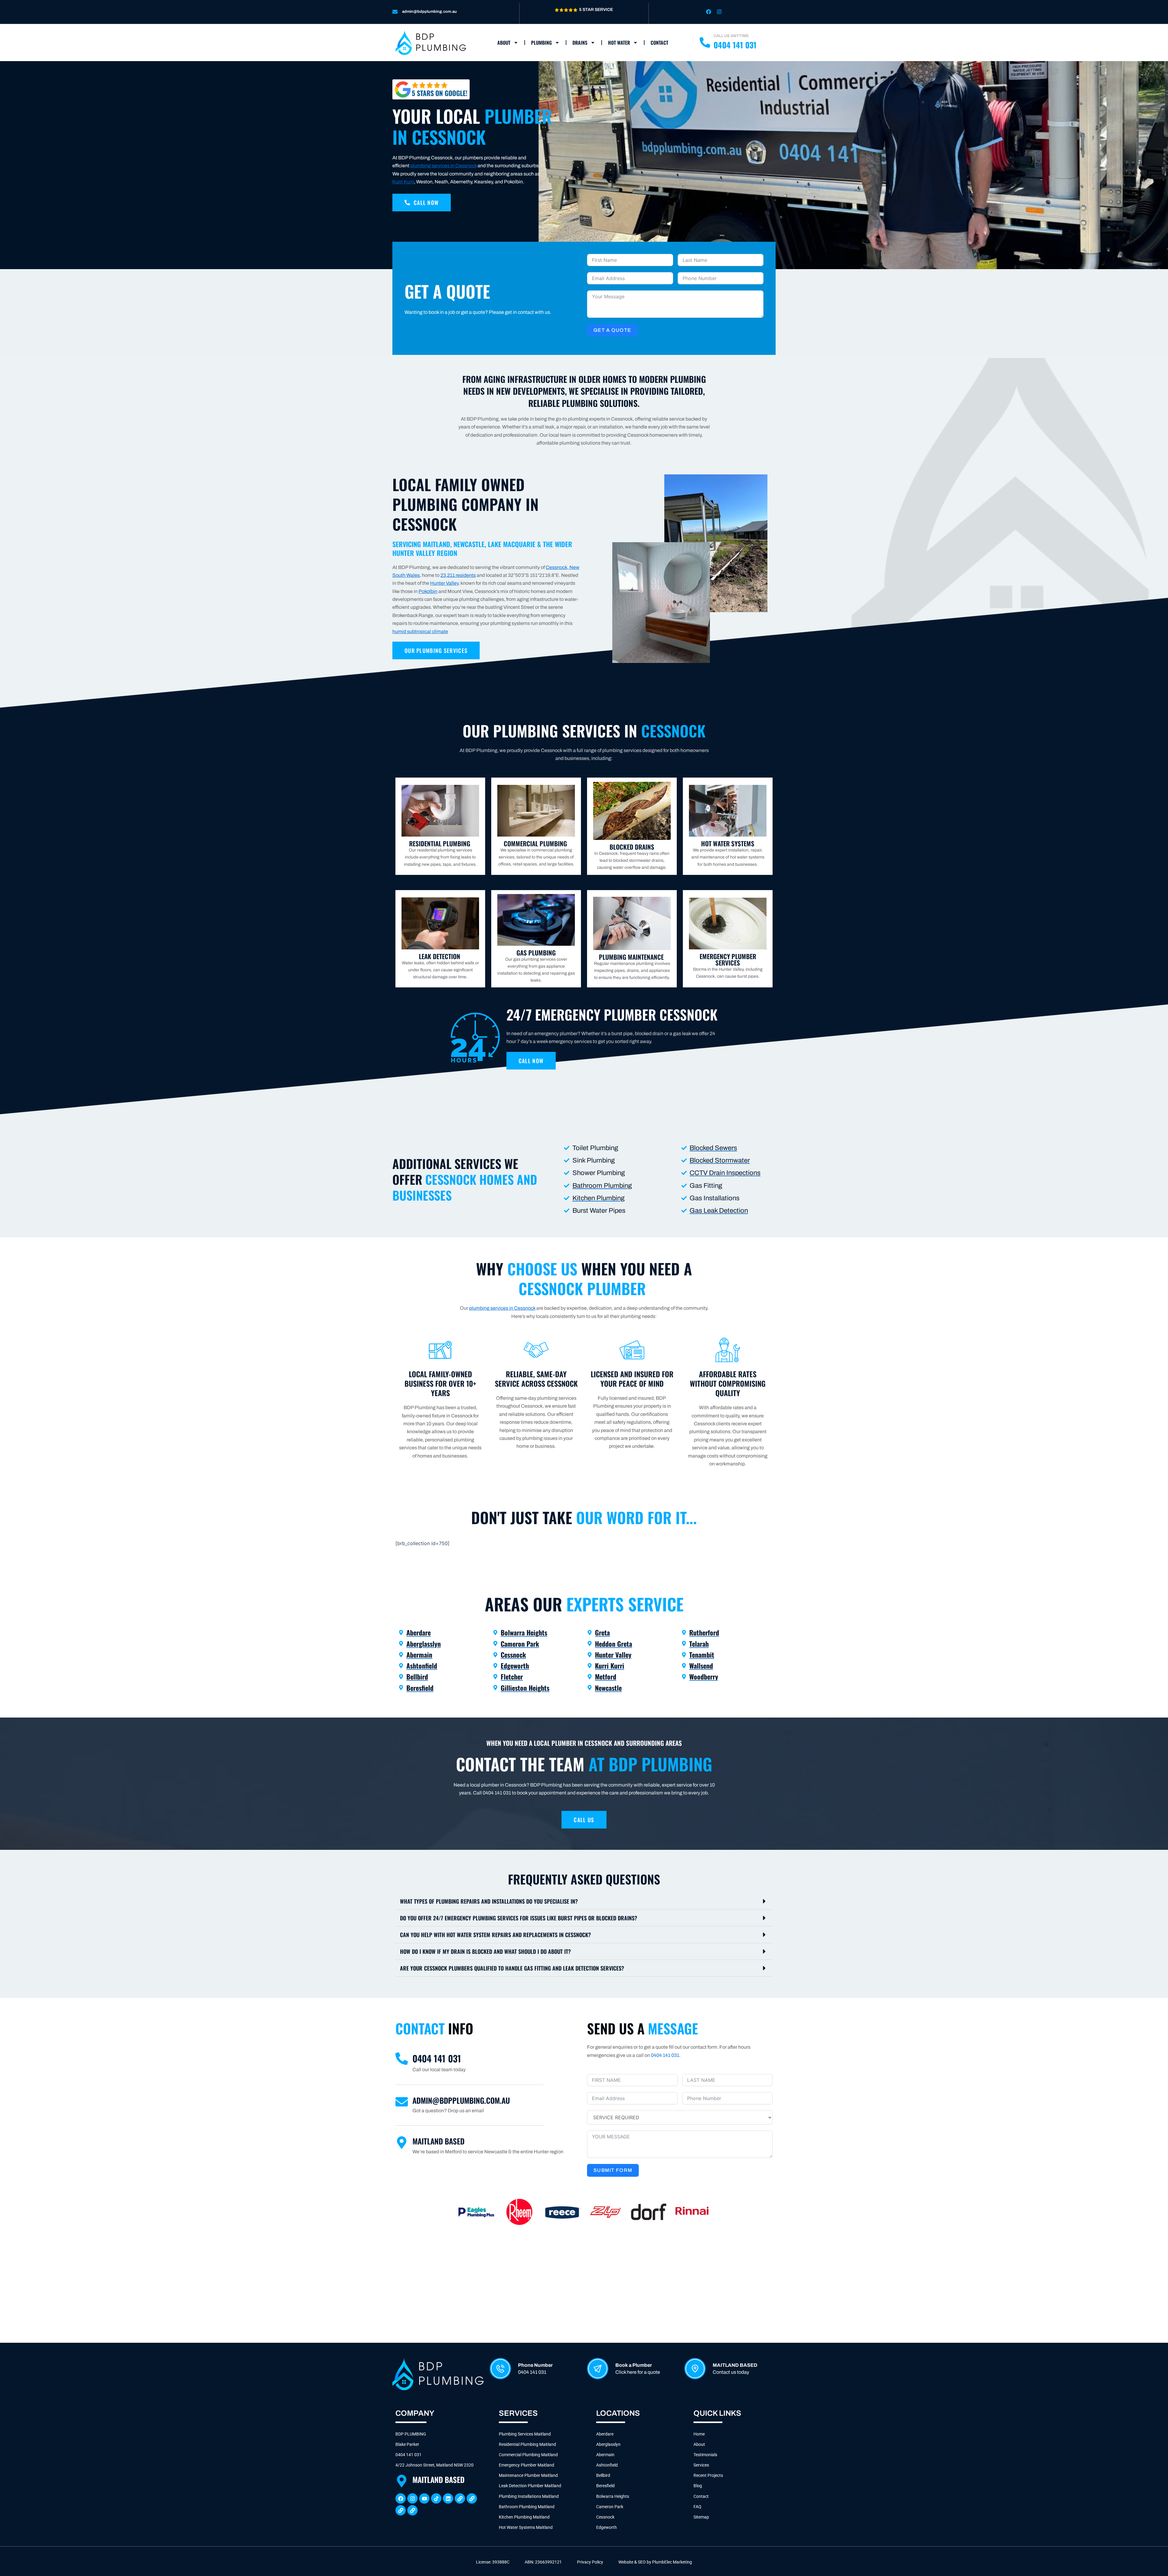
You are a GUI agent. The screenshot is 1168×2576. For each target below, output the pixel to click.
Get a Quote (612, 330)
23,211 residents (458, 575)
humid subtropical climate (420, 631)
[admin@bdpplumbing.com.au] (395, 12)
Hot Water (619, 43)
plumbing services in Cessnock (443, 166)
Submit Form (613, 2170)
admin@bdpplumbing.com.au (429, 12)
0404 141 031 (437, 2058)
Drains (580, 43)
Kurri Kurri (403, 182)
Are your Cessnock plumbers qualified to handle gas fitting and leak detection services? (512, 1968)
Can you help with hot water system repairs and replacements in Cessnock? (495, 1935)
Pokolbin (428, 591)
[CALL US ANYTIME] (705, 42)
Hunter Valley (444, 583)
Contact (659, 43)
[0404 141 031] (402, 2059)
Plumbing (541, 43)
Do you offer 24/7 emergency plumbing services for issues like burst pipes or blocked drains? (519, 1918)
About (504, 43)
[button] (584, 1901)
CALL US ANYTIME (731, 36)
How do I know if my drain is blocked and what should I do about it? (485, 1951)
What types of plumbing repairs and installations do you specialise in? (489, 1901)
